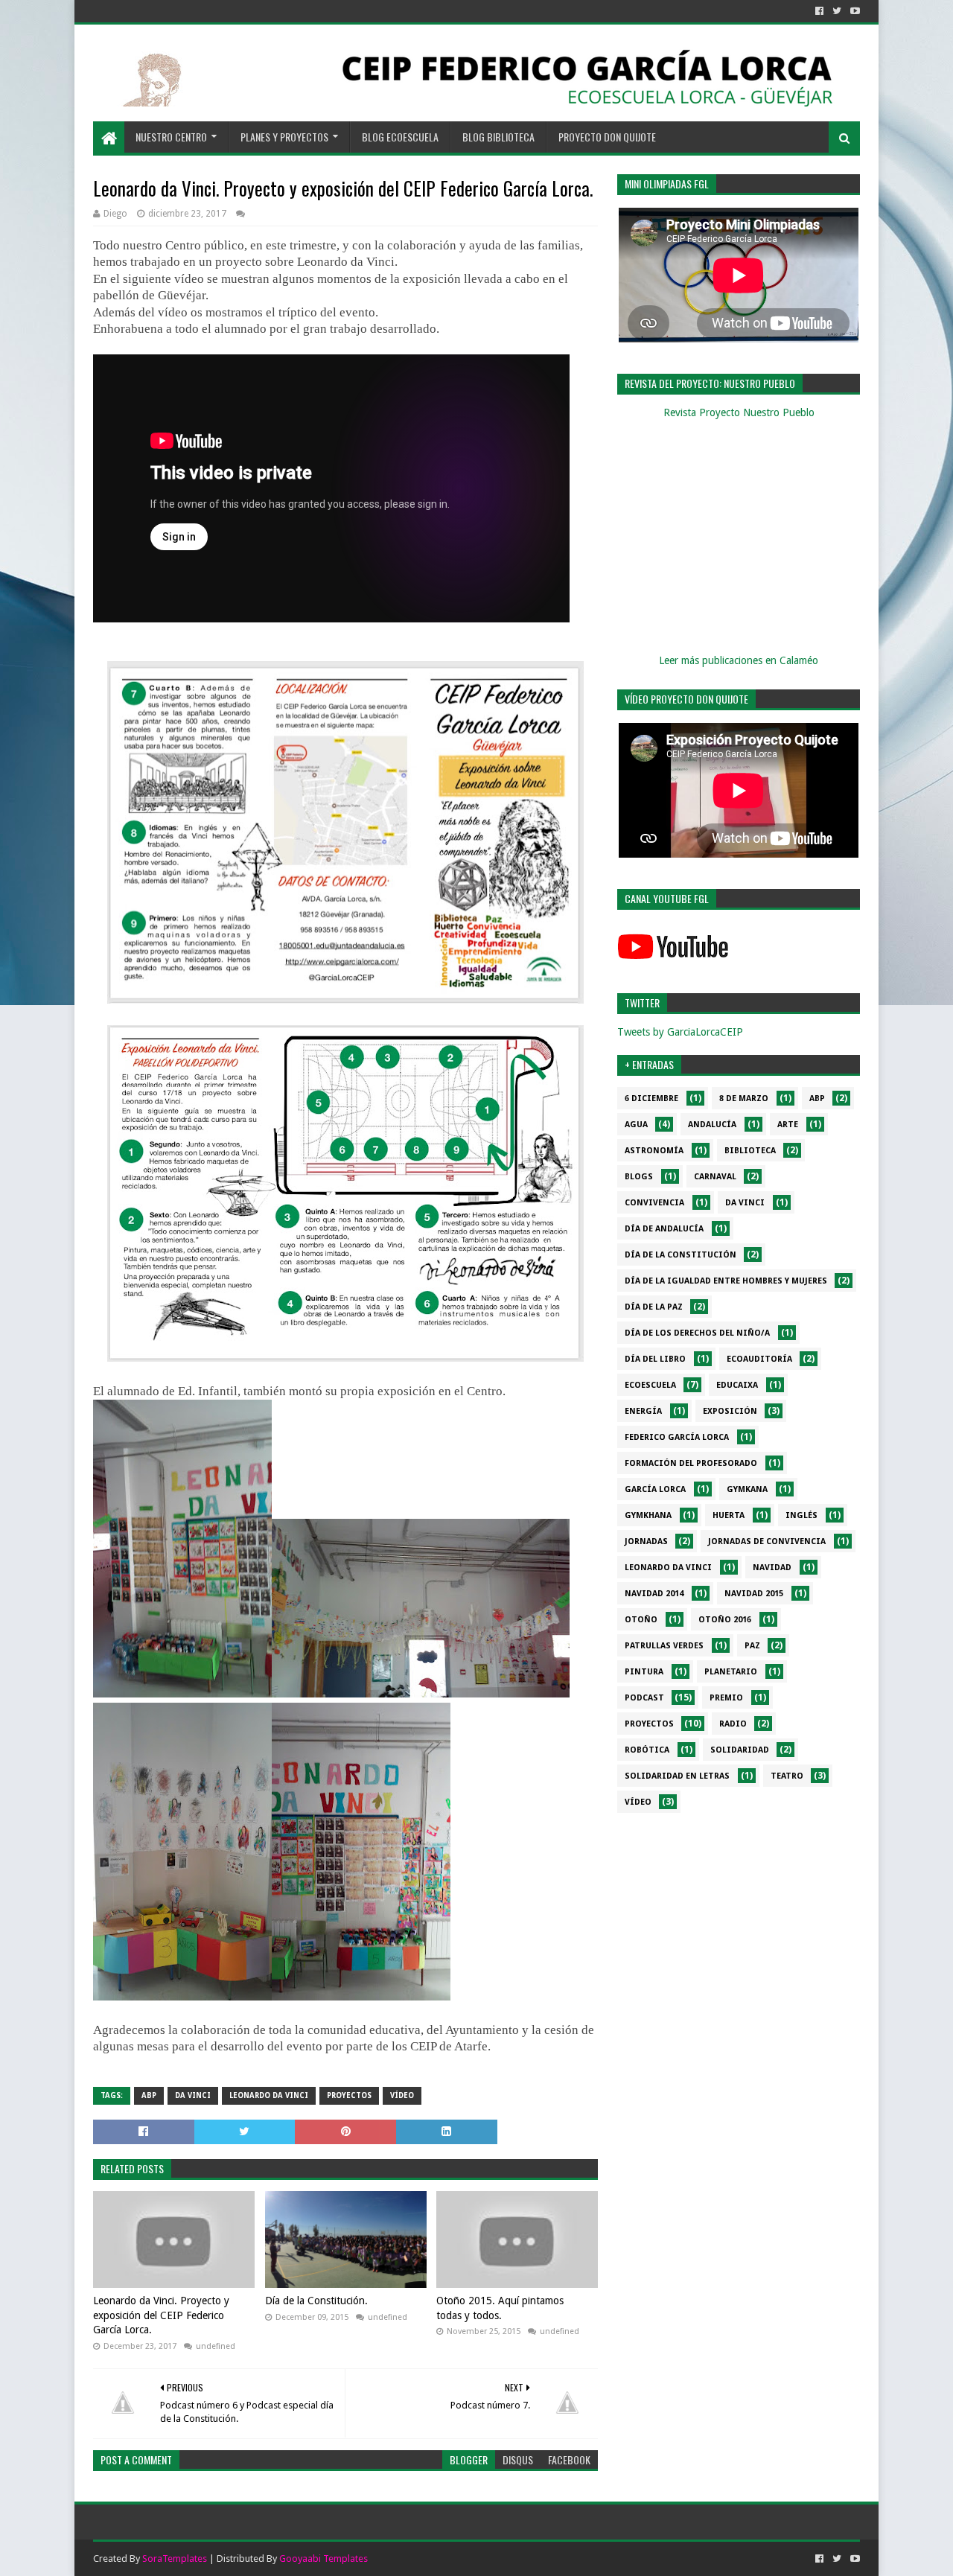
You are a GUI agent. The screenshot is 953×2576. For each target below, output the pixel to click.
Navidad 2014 (654, 1594)
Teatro (787, 1776)
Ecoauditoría (759, 1359)
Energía (643, 1411)
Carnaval (715, 1177)
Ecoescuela (650, 1385)
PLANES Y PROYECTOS (284, 137)
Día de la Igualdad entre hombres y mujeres (726, 1281)
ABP (149, 2095)
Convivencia (654, 1203)
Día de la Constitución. (316, 2301)
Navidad (772, 1568)
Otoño (641, 1620)
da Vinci (193, 2095)
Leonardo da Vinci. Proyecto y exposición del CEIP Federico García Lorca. (161, 2315)
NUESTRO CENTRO (171, 137)
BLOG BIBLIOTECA (498, 137)
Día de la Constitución (681, 1255)
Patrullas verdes (664, 1646)
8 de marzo (744, 1099)
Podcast (644, 1698)
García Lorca (655, 1489)
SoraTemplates (175, 2559)
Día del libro (655, 1359)
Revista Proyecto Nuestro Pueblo (739, 412)
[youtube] (854, 11)
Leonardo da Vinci (269, 2095)
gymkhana (648, 1515)
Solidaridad (740, 1750)
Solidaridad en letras (677, 1776)
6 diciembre (651, 1099)
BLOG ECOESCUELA (400, 137)
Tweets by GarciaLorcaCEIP (680, 1032)
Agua (636, 1125)
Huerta (729, 1515)
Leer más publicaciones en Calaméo (739, 660)
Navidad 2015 (754, 1594)
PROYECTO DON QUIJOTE (607, 137)
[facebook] (819, 11)
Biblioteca (750, 1151)
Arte (788, 1125)
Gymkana (747, 1489)
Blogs (639, 1177)
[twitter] (837, 11)
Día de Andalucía (664, 1229)
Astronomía (654, 1151)
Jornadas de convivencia (767, 1542)
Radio (733, 1724)
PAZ (752, 1646)
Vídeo (402, 2095)
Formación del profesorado (691, 1463)
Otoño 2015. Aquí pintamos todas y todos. (500, 2308)
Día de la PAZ (654, 1307)
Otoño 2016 (725, 1620)
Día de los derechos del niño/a (697, 1333)
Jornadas (646, 1542)
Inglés (801, 1515)
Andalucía (712, 1125)
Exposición (730, 1411)
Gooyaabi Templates (323, 2559)
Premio (726, 1698)
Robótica (647, 1750)
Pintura (644, 1672)
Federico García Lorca (677, 1437)
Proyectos (349, 2095)
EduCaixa (737, 1385)
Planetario (731, 1672)
